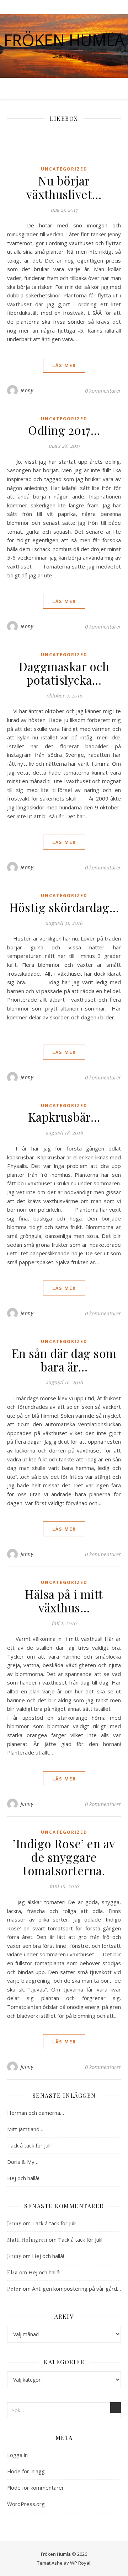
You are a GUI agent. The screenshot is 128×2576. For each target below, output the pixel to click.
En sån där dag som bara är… (64, 1360)
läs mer (64, 365)
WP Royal (80, 2563)
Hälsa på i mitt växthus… (64, 1601)
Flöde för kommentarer (36, 2488)
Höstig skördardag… (64, 907)
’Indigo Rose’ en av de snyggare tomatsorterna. (64, 1857)
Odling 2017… (64, 430)
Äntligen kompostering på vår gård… (76, 2289)
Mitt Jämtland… (25, 2129)
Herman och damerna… (36, 2113)
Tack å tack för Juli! (29, 2145)
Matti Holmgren (27, 2240)
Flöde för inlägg (26, 2471)
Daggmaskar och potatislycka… (64, 673)
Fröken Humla (64, 40)
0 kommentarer (103, 390)
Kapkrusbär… (64, 1117)
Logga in (17, 2455)
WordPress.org (26, 2504)
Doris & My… (23, 2162)
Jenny (27, 390)
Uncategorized (64, 169)
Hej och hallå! (23, 2178)
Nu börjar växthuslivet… (64, 187)
